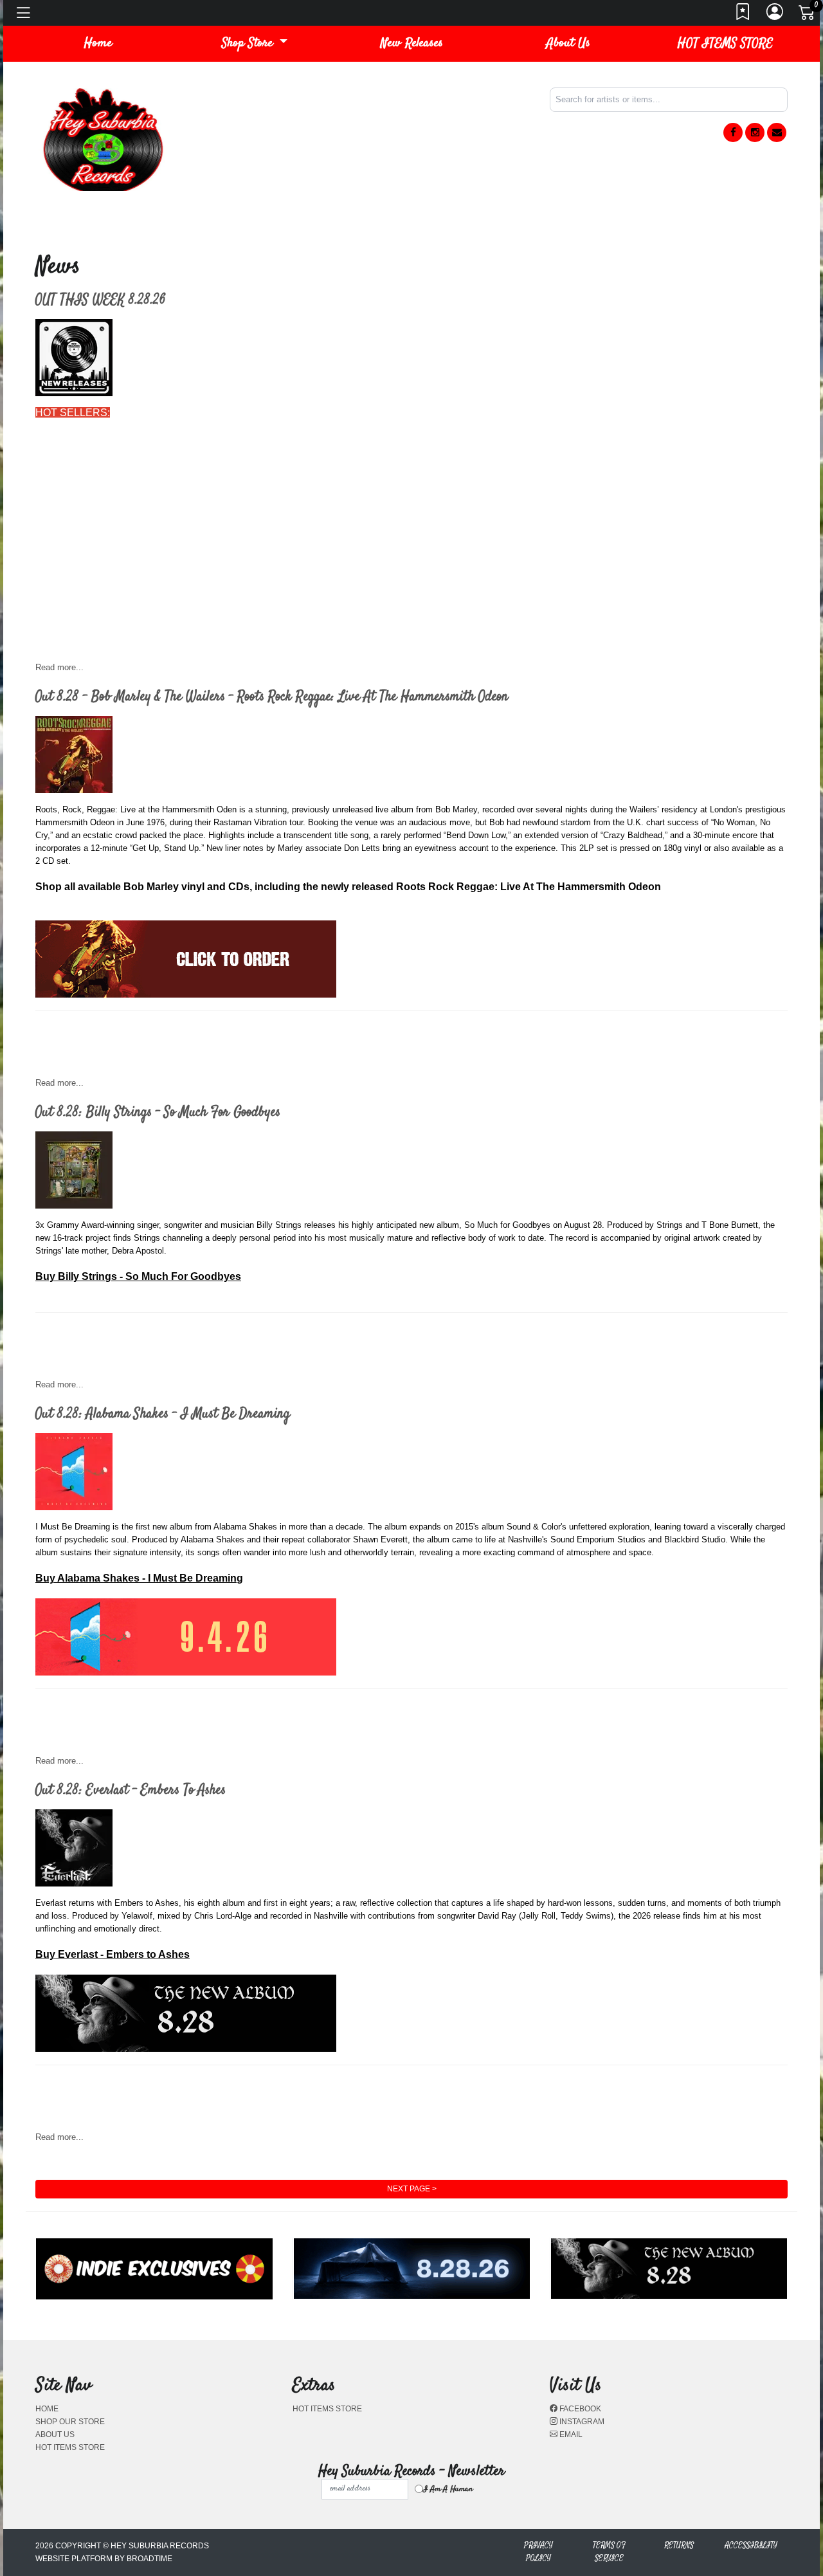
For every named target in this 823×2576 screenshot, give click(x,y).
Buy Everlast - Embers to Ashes (113, 1954)
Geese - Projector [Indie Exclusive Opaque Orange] (152, 618)
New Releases (412, 43)
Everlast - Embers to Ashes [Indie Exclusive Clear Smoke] (167, 567)
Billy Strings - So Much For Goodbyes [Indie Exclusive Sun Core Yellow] (199, 490)
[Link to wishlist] (743, 15)
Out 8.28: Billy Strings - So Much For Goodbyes (158, 1112)
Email (570, 2434)
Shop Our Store (70, 2422)
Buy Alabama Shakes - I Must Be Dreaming (139, 1578)
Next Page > (412, 2189)
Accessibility (751, 2545)
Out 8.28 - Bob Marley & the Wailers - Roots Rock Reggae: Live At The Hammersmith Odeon (272, 697)
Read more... (59, 667)
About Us (568, 43)
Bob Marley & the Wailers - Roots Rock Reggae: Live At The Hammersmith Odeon (222, 516)
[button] (255, 44)
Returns (679, 2545)
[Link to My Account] (775, 15)
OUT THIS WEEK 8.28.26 (101, 300)
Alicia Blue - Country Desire (99, 464)
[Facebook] (733, 132)
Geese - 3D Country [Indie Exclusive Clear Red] (144, 593)
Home (47, 2409)
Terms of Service (609, 2552)
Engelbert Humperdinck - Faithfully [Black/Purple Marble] (165, 541)
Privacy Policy (538, 2552)
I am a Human (448, 2489)
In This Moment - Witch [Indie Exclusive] (126, 644)
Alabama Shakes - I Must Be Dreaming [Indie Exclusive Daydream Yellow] (204, 438)
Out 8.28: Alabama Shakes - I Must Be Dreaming (163, 1414)
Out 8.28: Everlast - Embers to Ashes (131, 1790)
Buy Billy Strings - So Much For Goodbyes (138, 1276)
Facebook (579, 2409)
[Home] (103, 139)
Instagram (581, 2422)
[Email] (777, 132)
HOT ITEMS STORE (725, 43)
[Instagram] (755, 132)
